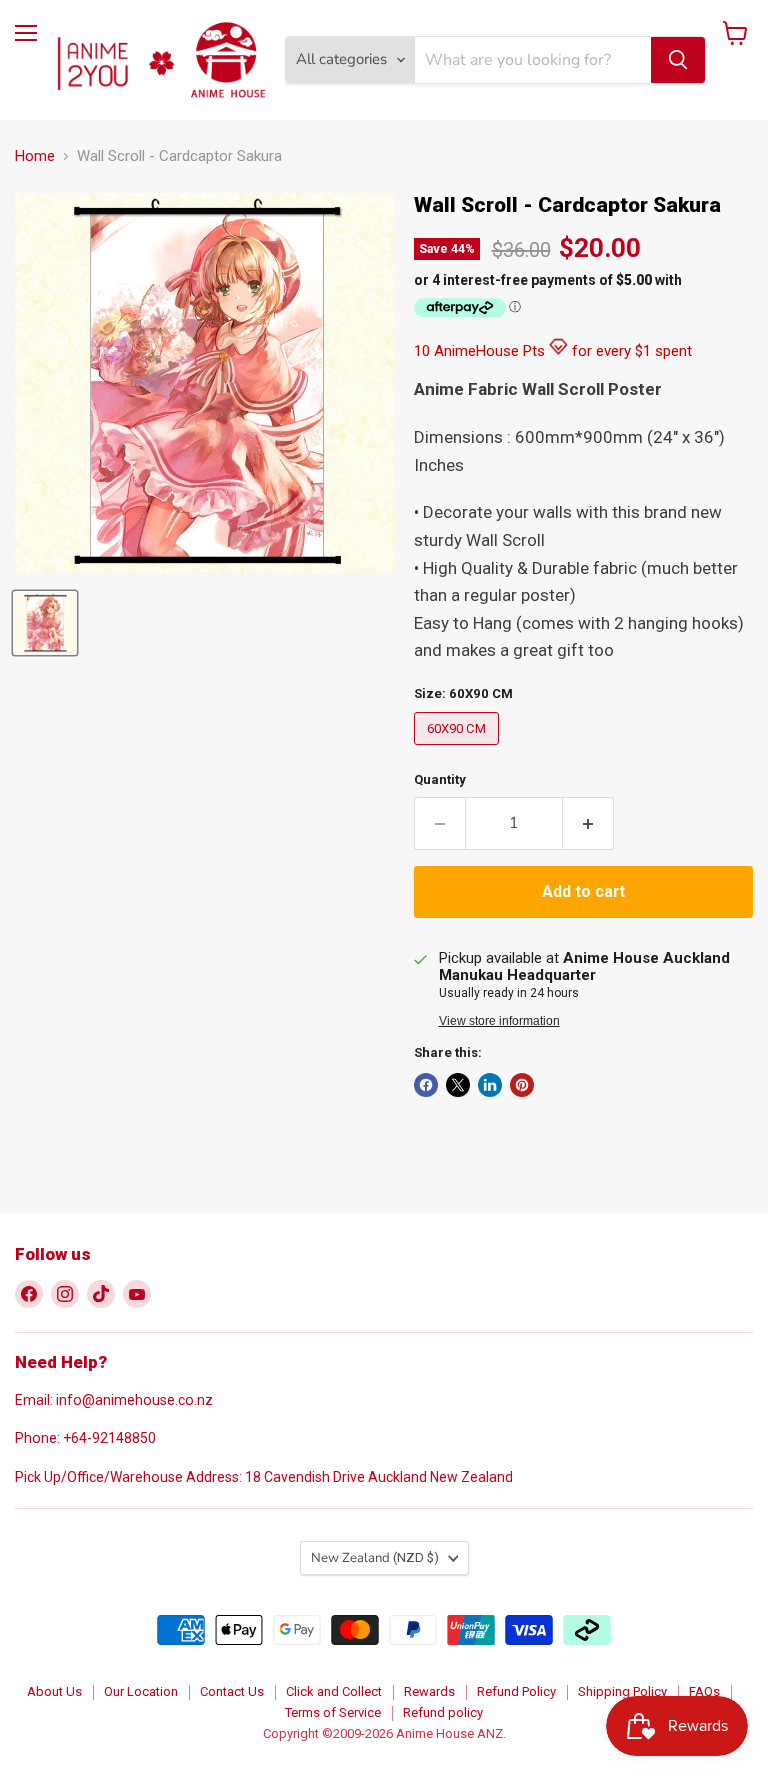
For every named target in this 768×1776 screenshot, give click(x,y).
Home (35, 156)
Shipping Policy (622, 1691)
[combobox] (533, 60)
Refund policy (443, 1712)
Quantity (440, 779)
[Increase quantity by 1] (588, 823)
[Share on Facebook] (426, 1085)
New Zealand (375, 1558)
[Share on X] (458, 1085)
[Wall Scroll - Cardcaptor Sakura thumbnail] (45, 623)
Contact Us (232, 1691)
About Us (54, 1691)
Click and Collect (334, 1691)
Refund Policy (516, 1691)
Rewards (429, 1691)
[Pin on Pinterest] (522, 1085)
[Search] (678, 60)
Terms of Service (333, 1712)
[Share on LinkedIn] (490, 1085)
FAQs (704, 1691)
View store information (499, 1021)
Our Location (141, 1691)
